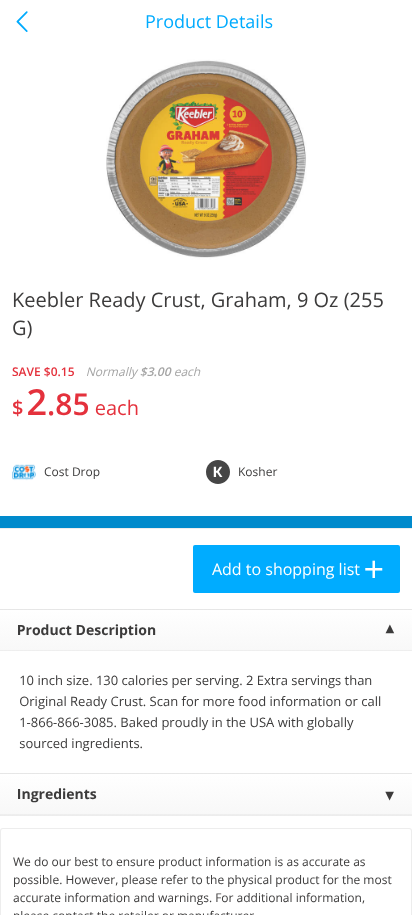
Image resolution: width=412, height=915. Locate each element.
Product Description (86, 630)
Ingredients (57, 794)
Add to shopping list (286, 569)
